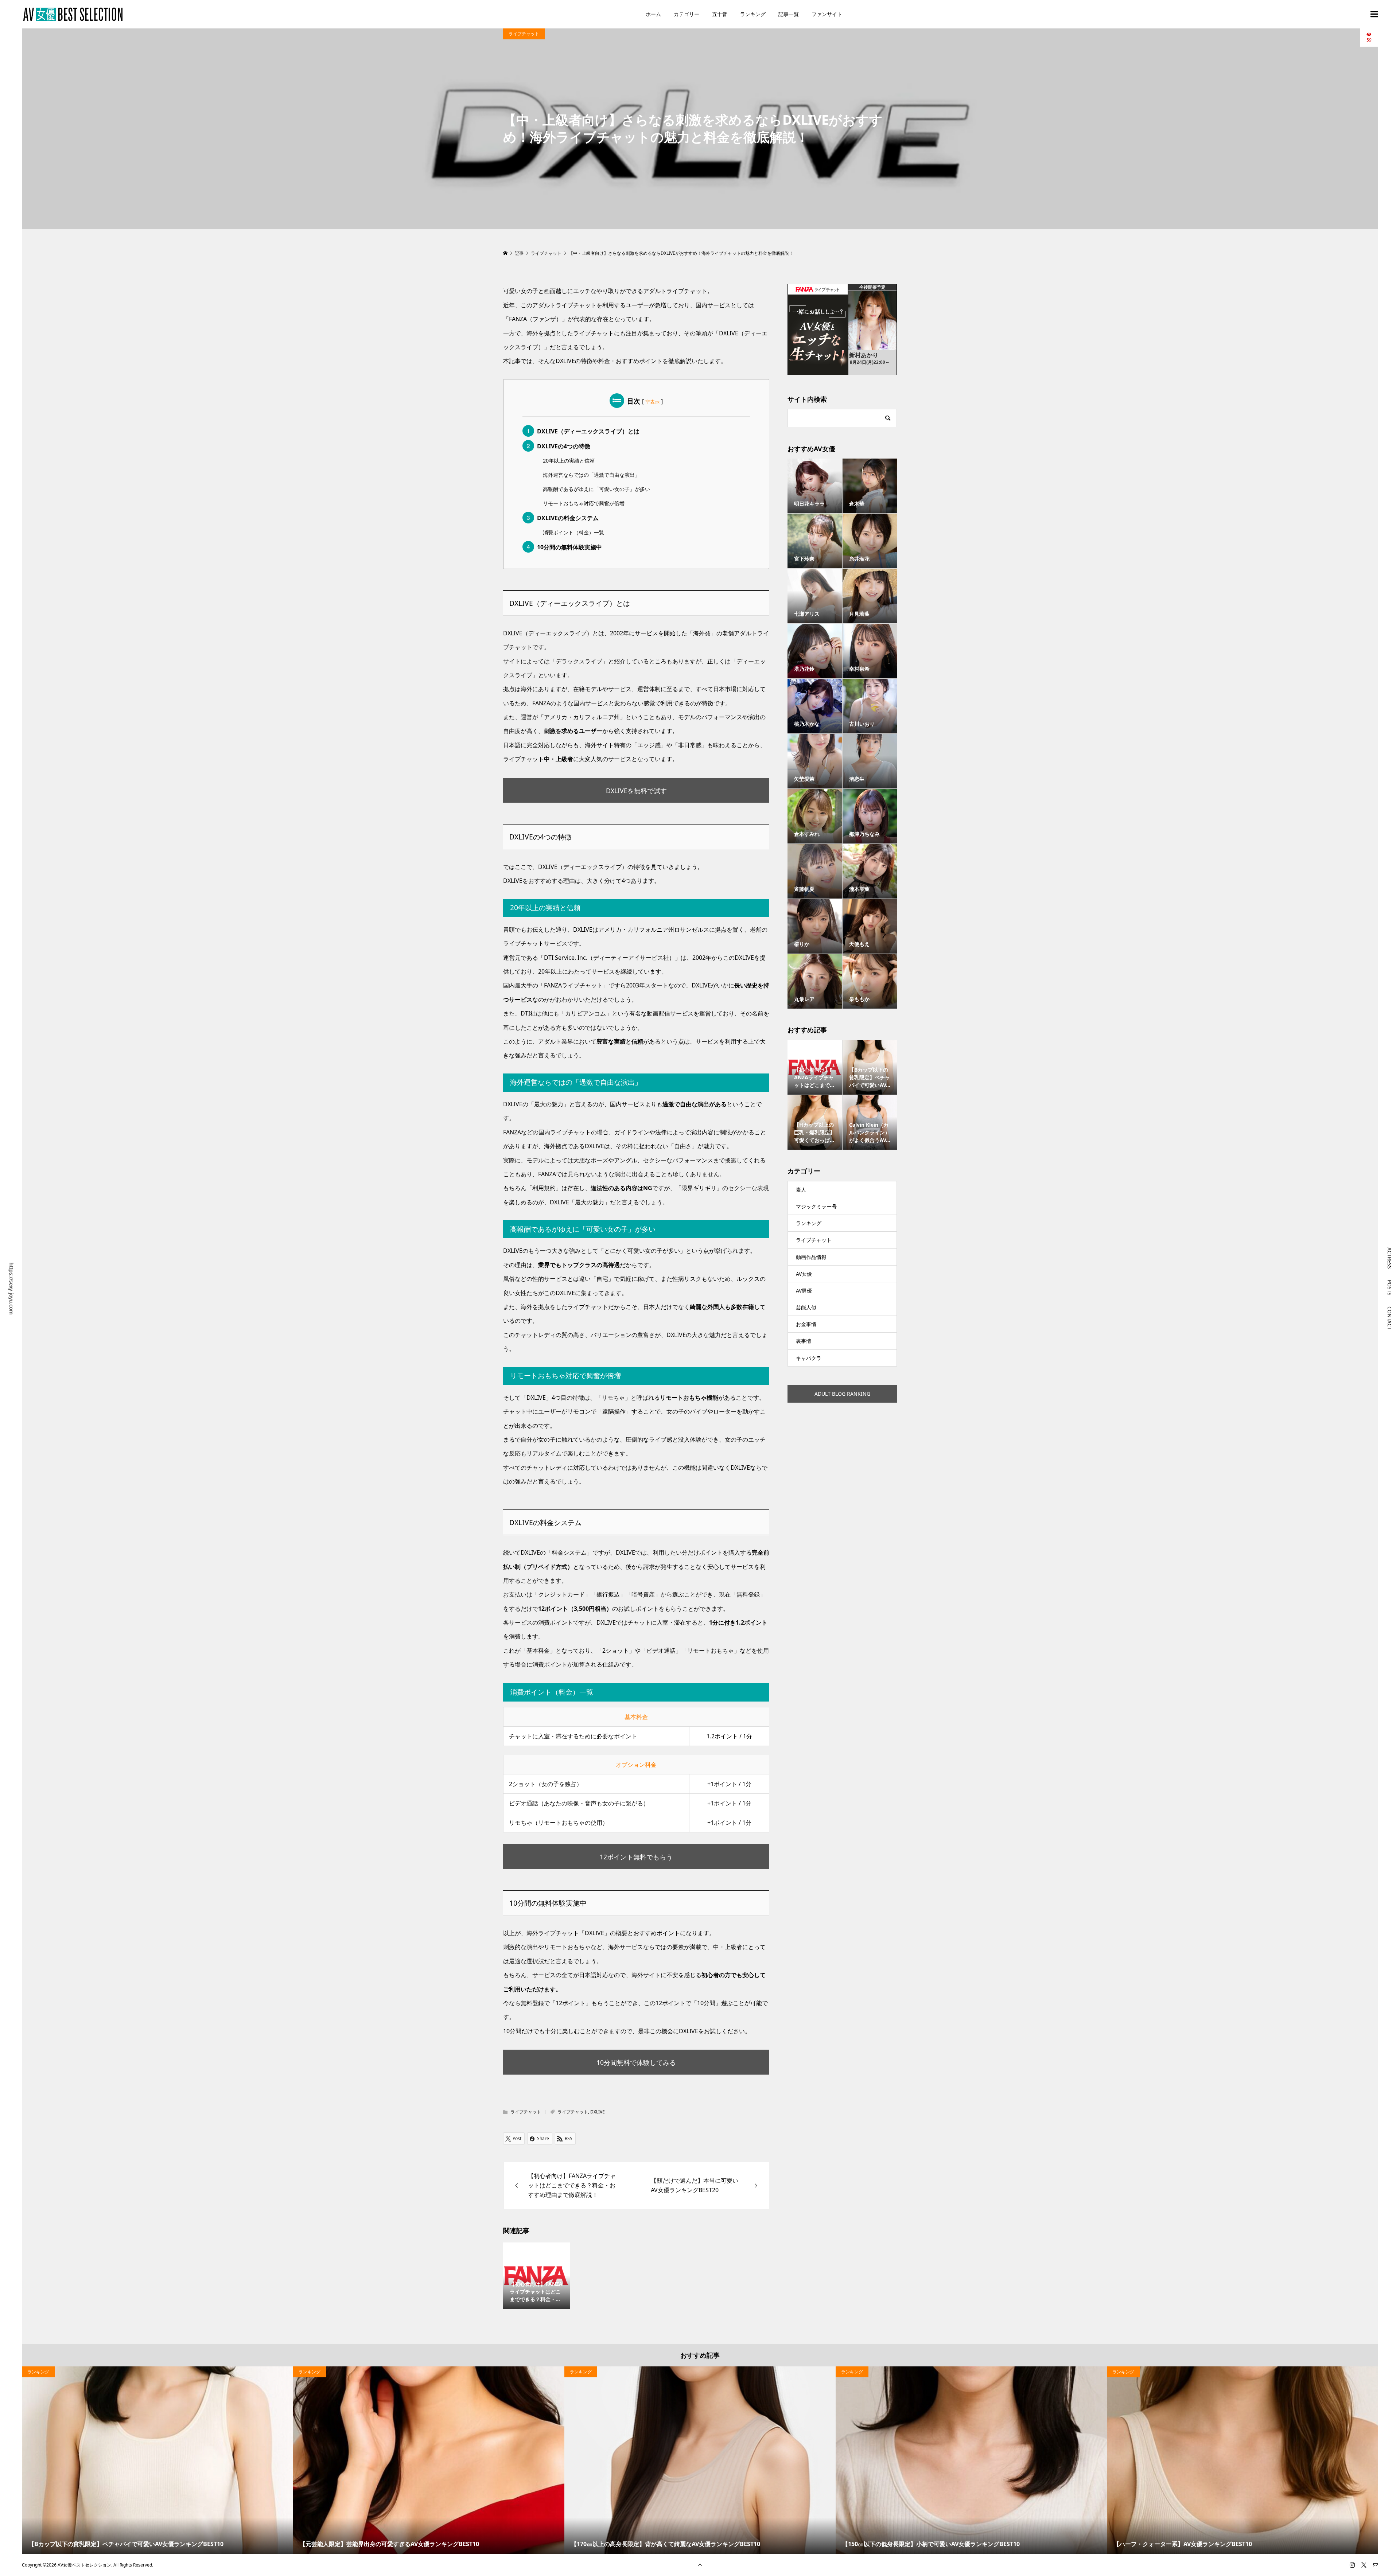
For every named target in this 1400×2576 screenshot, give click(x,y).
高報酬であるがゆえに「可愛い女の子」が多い (596, 489)
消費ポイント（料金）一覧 (573, 532)
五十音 (720, 14)
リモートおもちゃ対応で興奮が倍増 (584, 503)
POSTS (1390, 1288)
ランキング (753, 14)
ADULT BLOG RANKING (842, 1394)
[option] (157, 2460)
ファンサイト (827, 14)
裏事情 (804, 1341)
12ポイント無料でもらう (636, 1857)
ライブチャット (524, 34)
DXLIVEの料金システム (568, 518)
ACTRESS (1390, 1258)
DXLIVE (598, 2112)
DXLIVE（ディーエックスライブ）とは (588, 431)
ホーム (653, 14)
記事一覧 (789, 14)
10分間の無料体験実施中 (569, 547)
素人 (801, 1190)
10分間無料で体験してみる (636, 2062)
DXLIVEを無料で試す (636, 791)
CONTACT (1390, 1318)
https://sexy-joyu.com (11, 1288)
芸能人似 (806, 1307)
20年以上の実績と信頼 (569, 461)
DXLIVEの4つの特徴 (564, 446)
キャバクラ (809, 1358)
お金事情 (806, 1324)
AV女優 (804, 1274)
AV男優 (804, 1291)
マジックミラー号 (816, 1206)
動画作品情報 (811, 1257)
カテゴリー (687, 14)
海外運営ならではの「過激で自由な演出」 (591, 475)
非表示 (652, 402)
